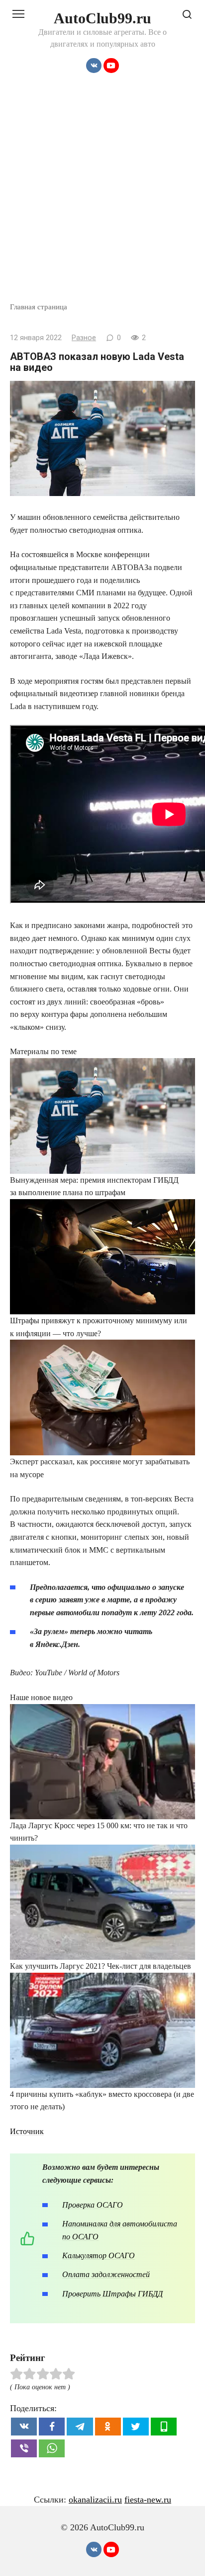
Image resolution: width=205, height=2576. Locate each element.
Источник (27, 2131)
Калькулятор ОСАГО (99, 2255)
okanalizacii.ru (95, 2500)
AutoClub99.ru (102, 18)
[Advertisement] (102, 194)
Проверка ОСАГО (93, 2205)
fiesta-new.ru (148, 2500)
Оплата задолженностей (106, 2274)
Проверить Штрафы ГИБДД (112, 2294)
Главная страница (39, 307)
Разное (84, 338)
